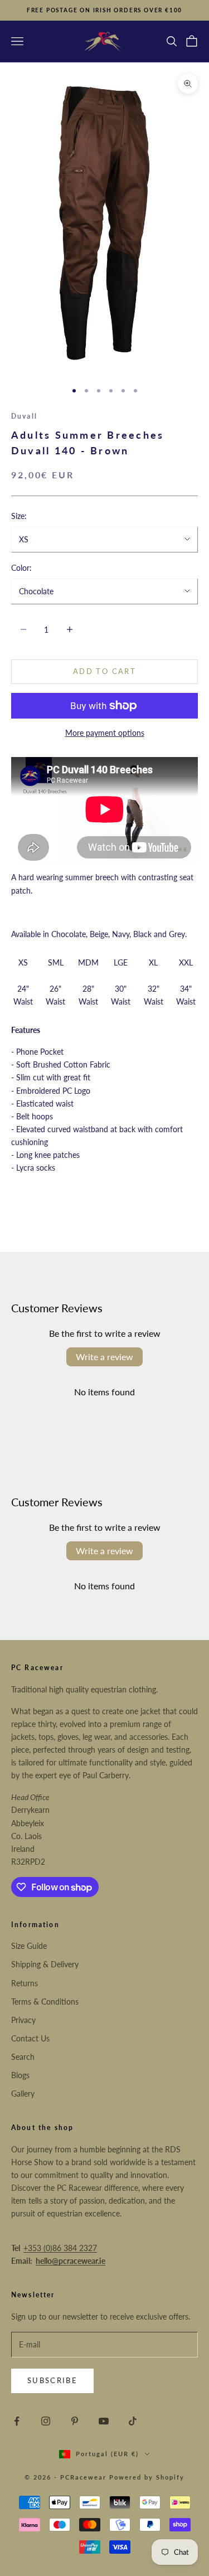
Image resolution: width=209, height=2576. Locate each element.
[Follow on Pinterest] (75, 2421)
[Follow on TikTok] (133, 2421)
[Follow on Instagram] (46, 2421)
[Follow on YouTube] (104, 2421)
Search (23, 2057)
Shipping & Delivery (45, 1964)
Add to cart (104, 671)
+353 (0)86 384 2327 (60, 2248)
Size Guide (29, 1946)
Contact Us (30, 2038)
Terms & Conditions (45, 2002)
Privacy (23, 2020)
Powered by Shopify (147, 2477)
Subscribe (52, 2380)
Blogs (20, 2075)
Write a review (104, 1357)
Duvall (24, 416)
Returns (25, 1983)
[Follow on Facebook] (17, 2421)
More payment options (105, 733)
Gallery (23, 2094)
